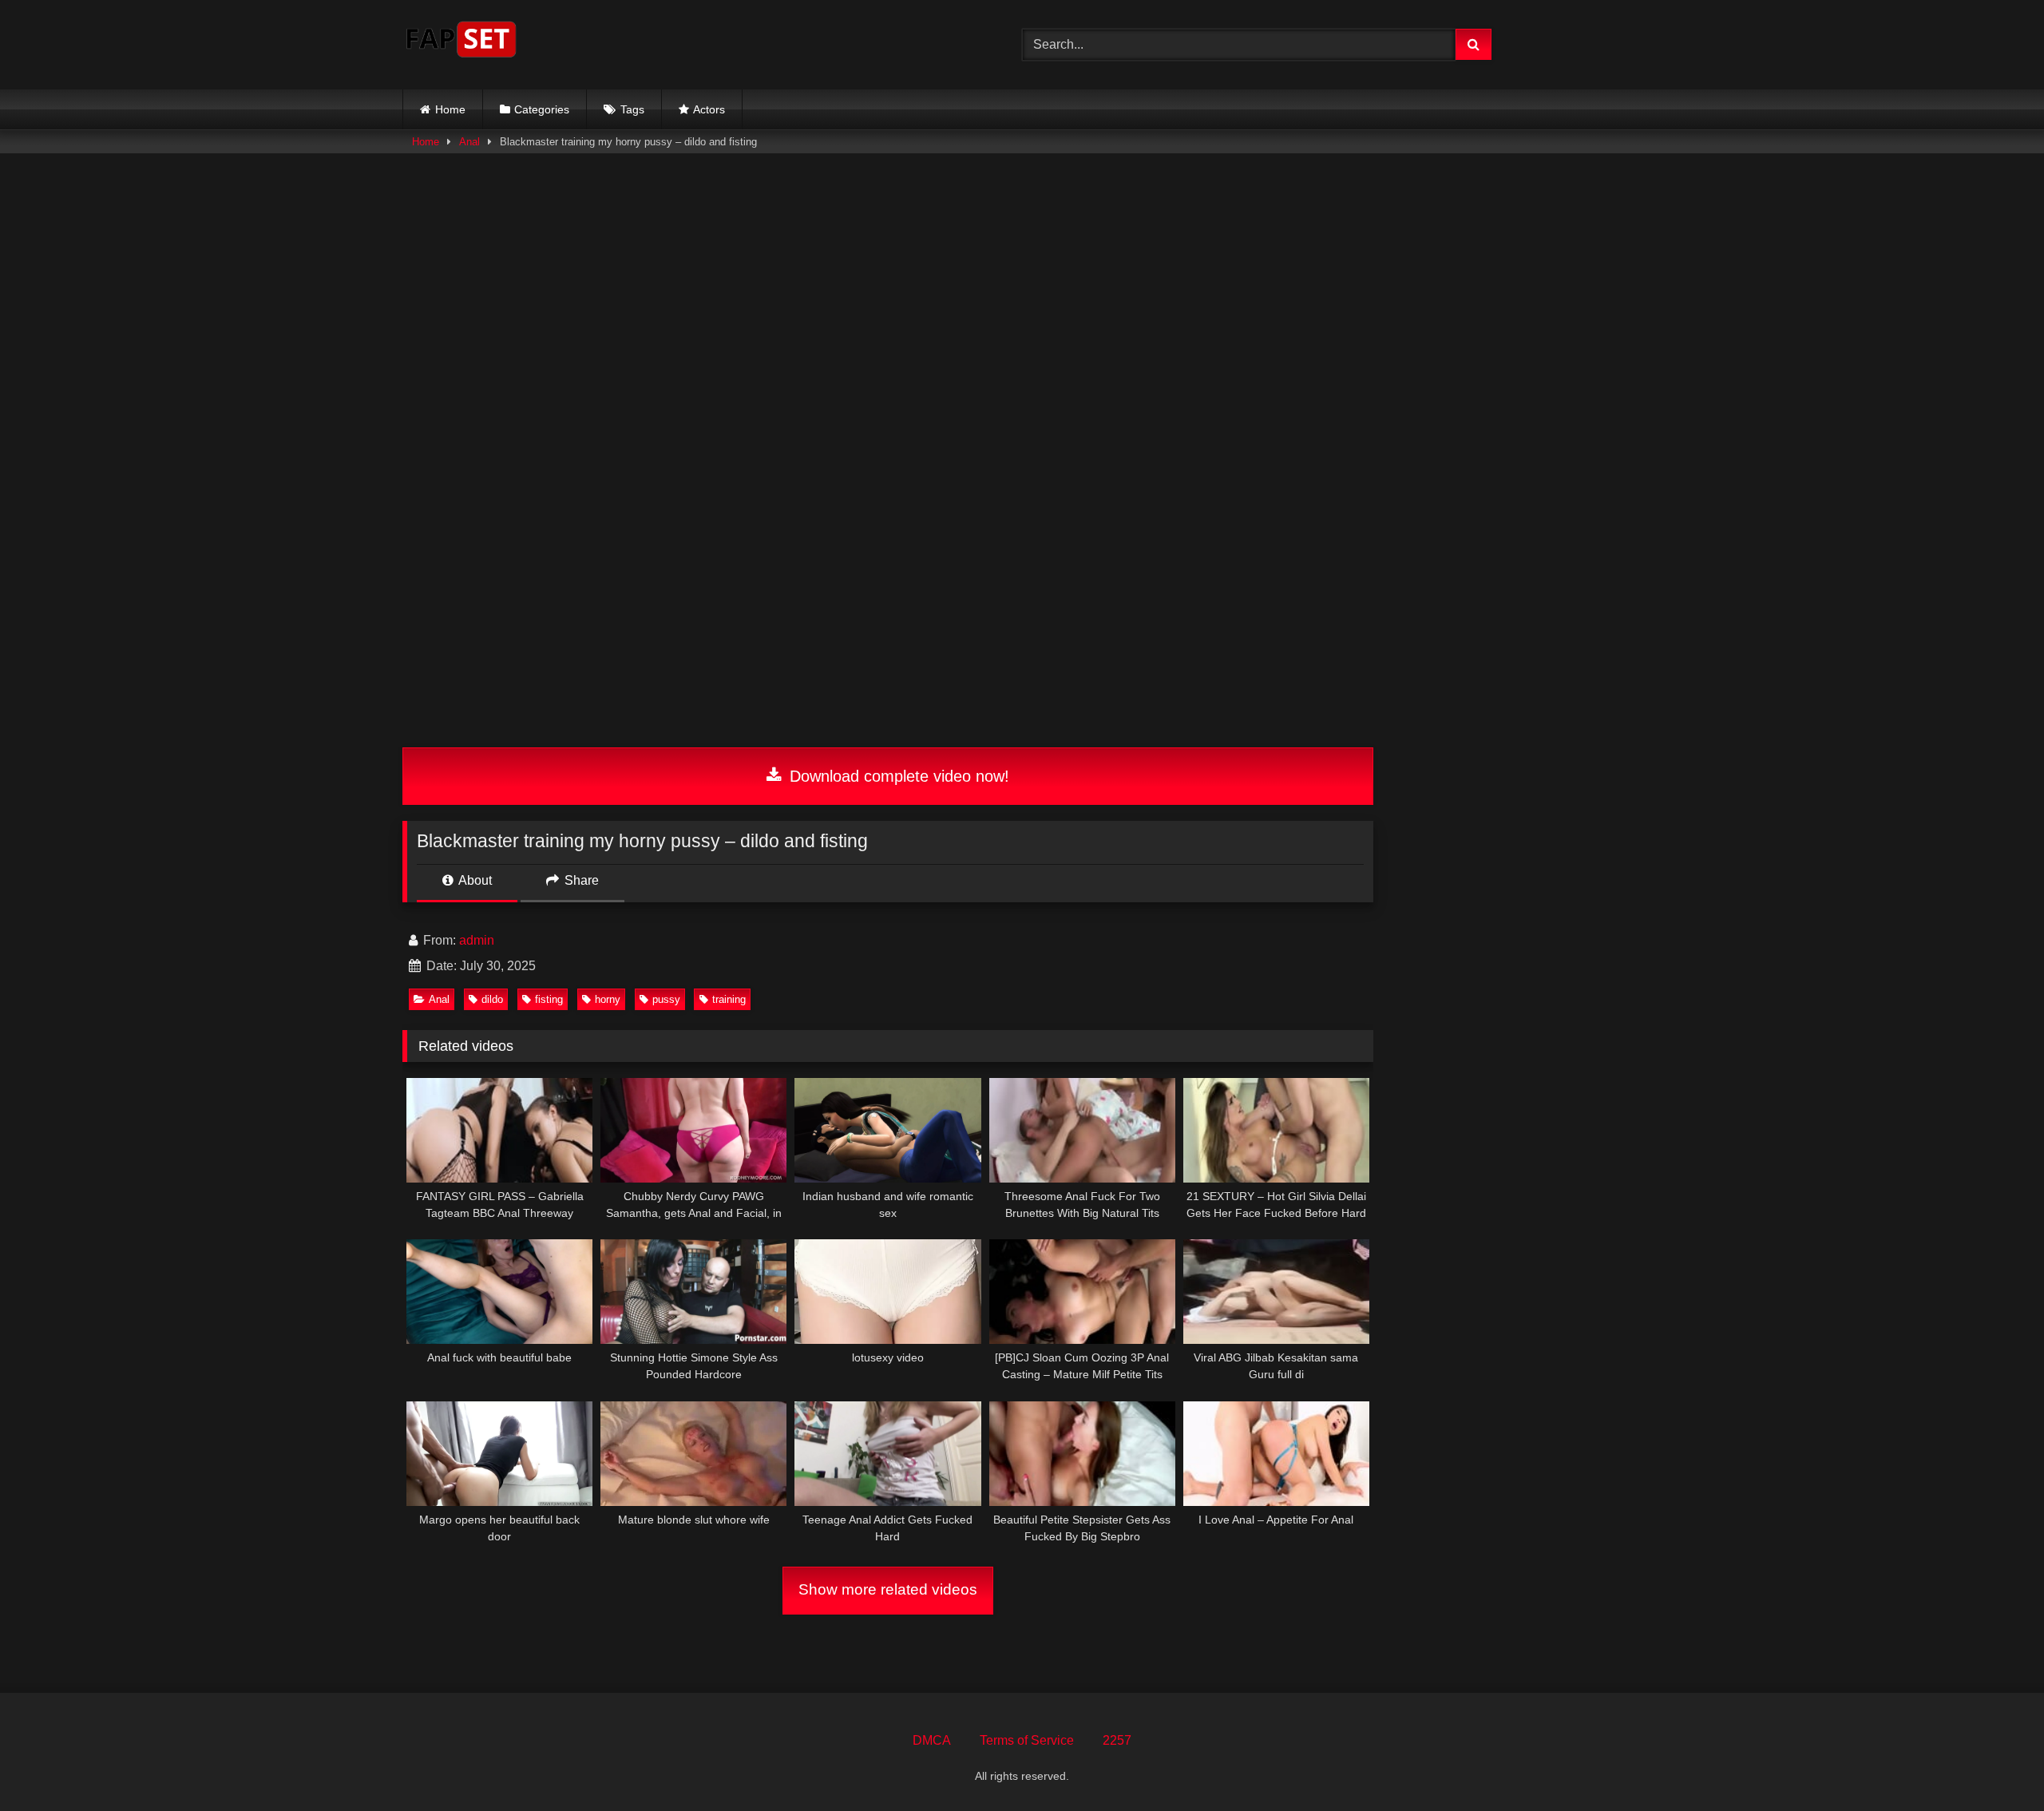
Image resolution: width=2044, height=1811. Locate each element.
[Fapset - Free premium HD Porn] (461, 42)
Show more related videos (888, 1589)
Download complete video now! (897, 776)
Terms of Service (1027, 1740)
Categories (542, 109)
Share (580, 880)
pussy (666, 999)
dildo (492, 999)
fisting (549, 999)
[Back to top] (1994, 1763)
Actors (709, 109)
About (474, 880)
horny (608, 999)
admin (477, 940)
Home (450, 109)
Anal (469, 142)
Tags (632, 109)
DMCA (932, 1740)
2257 (1117, 1740)
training (729, 999)
